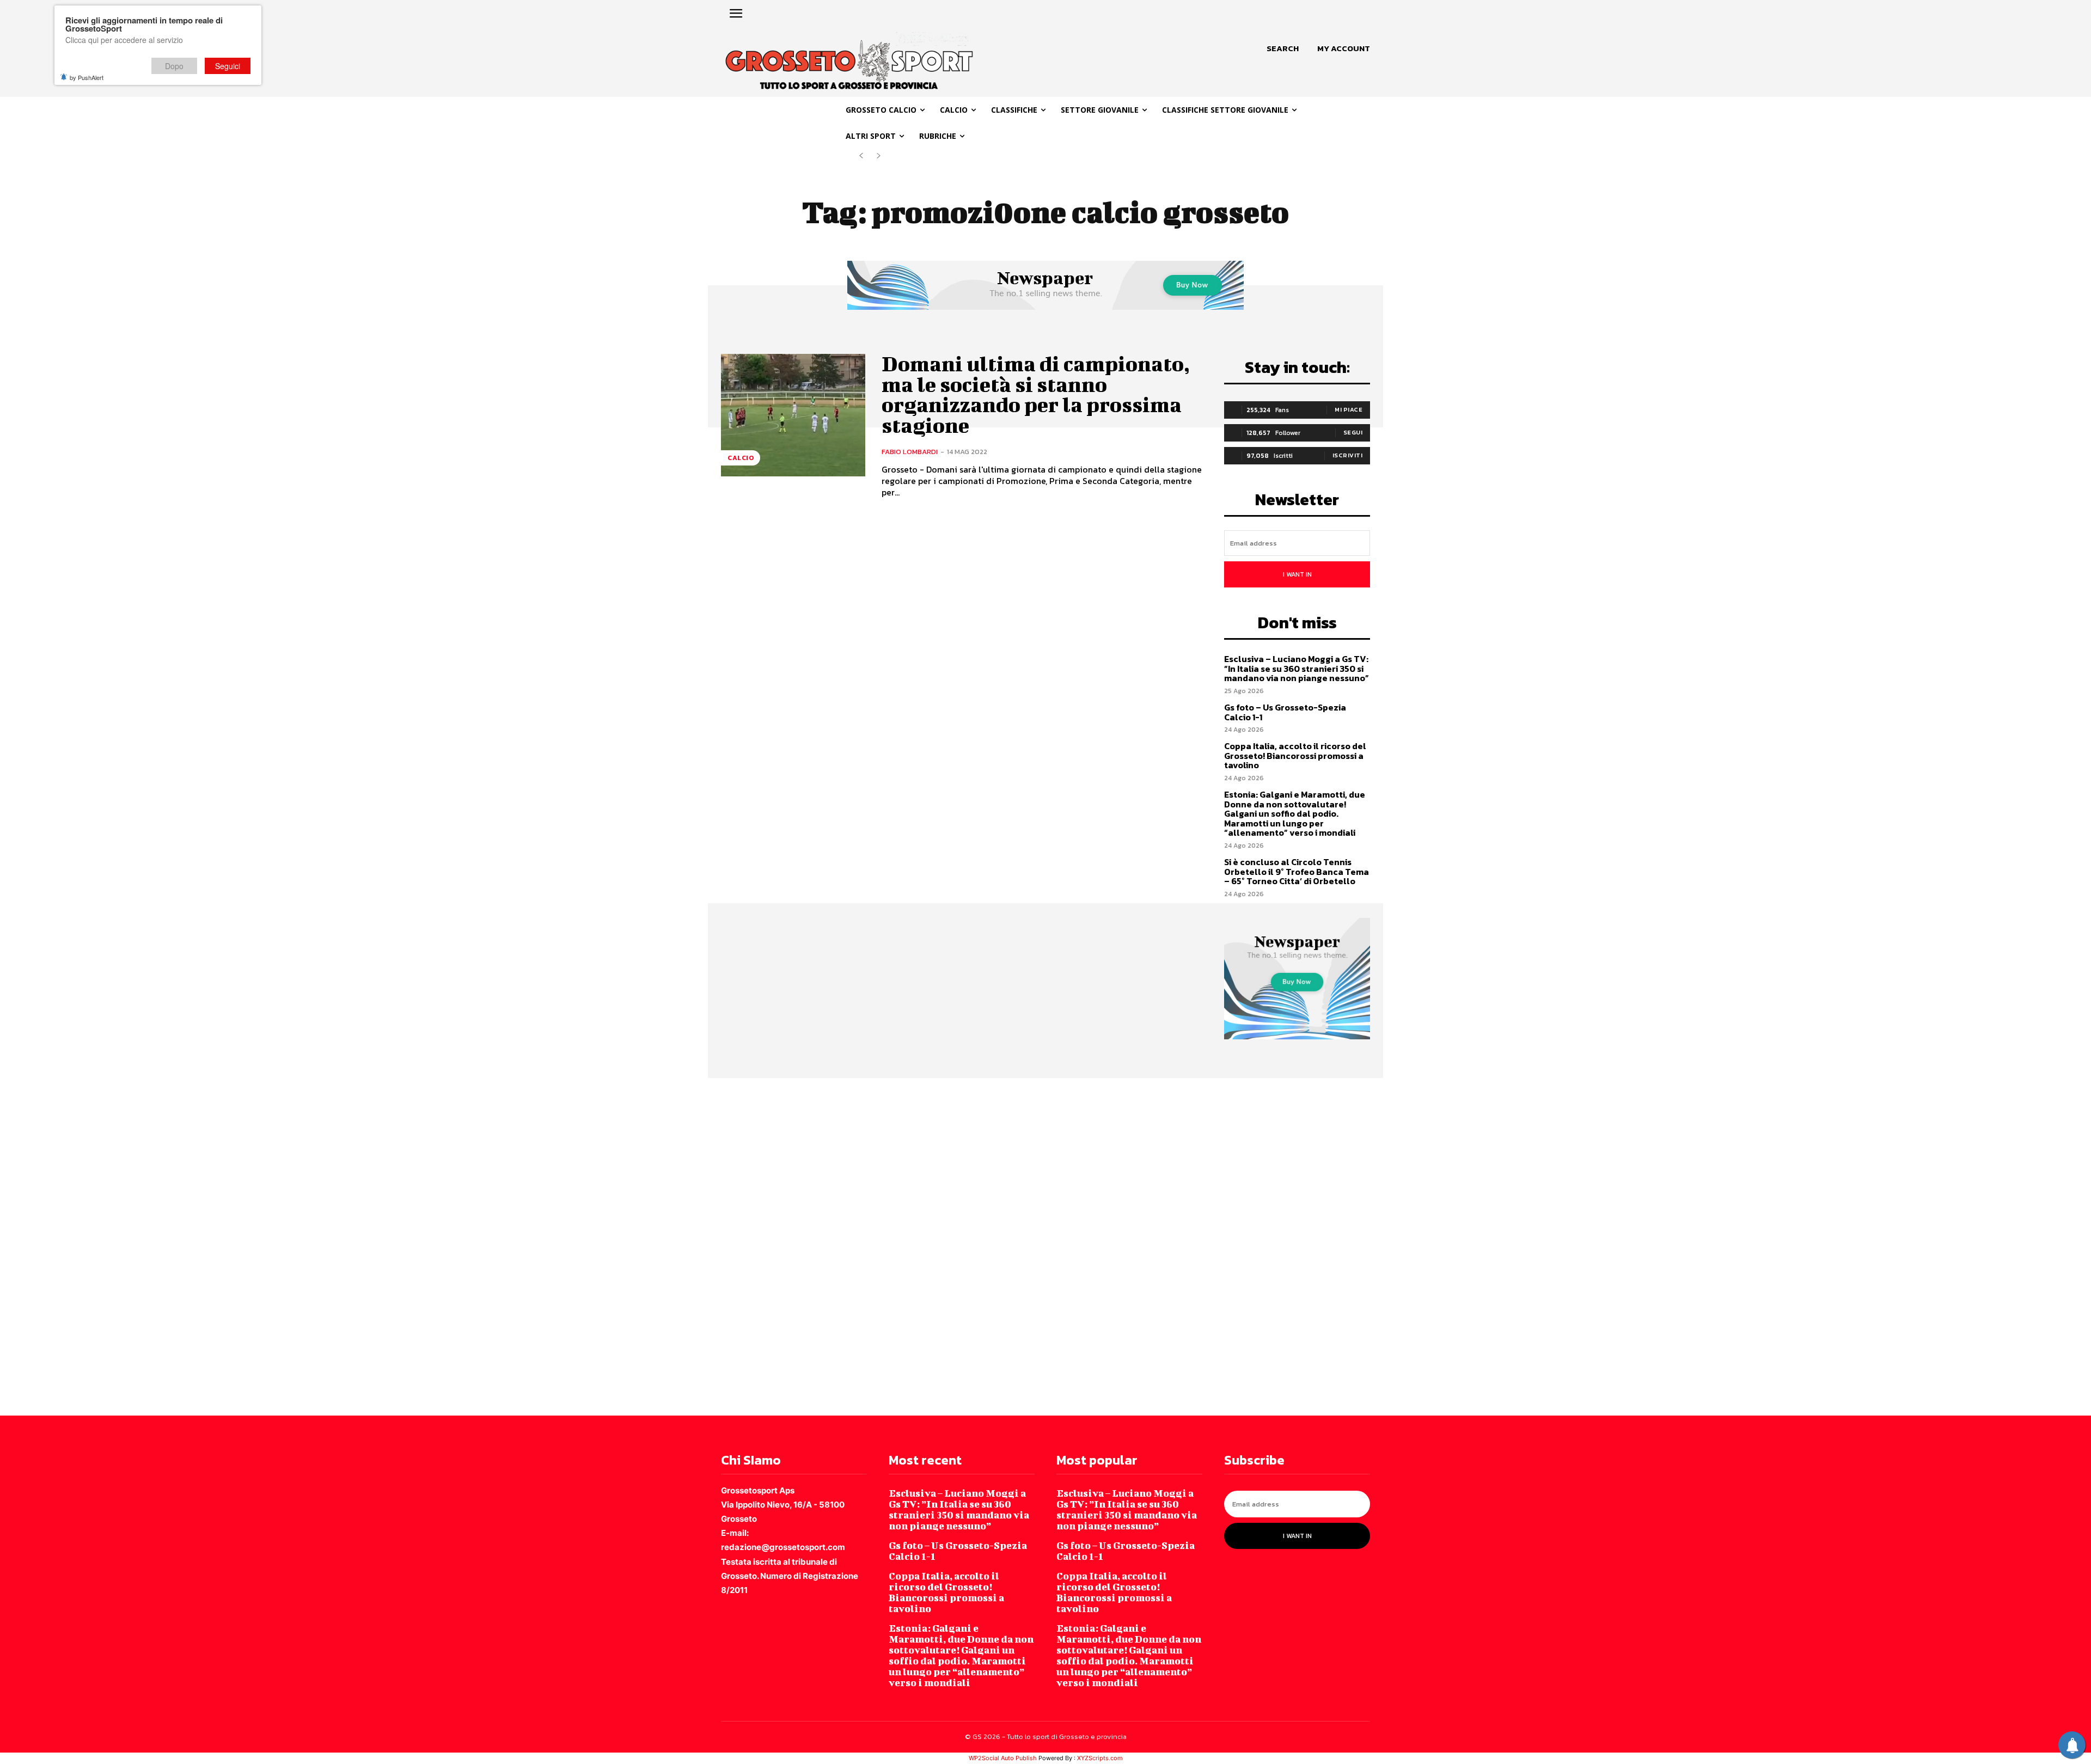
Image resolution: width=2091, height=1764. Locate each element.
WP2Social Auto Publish (1003, 1758)
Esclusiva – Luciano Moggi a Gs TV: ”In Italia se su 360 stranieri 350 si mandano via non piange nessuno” (1297, 668)
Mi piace (1349, 409)
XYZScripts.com (1100, 1758)
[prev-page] (861, 156)
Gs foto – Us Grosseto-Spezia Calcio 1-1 (1285, 712)
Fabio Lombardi (910, 452)
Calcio (741, 458)
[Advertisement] (327, 1246)
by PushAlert (87, 77)
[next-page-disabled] (879, 156)
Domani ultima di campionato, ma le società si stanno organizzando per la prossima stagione (1036, 394)
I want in (1297, 574)
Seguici (228, 66)
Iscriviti (1348, 455)
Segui (1353, 432)
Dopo (174, 66)
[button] (1283, 48)
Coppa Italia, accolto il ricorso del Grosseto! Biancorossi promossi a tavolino (1295, 755)
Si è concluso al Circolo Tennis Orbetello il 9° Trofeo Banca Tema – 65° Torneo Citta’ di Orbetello (1297, 871)
